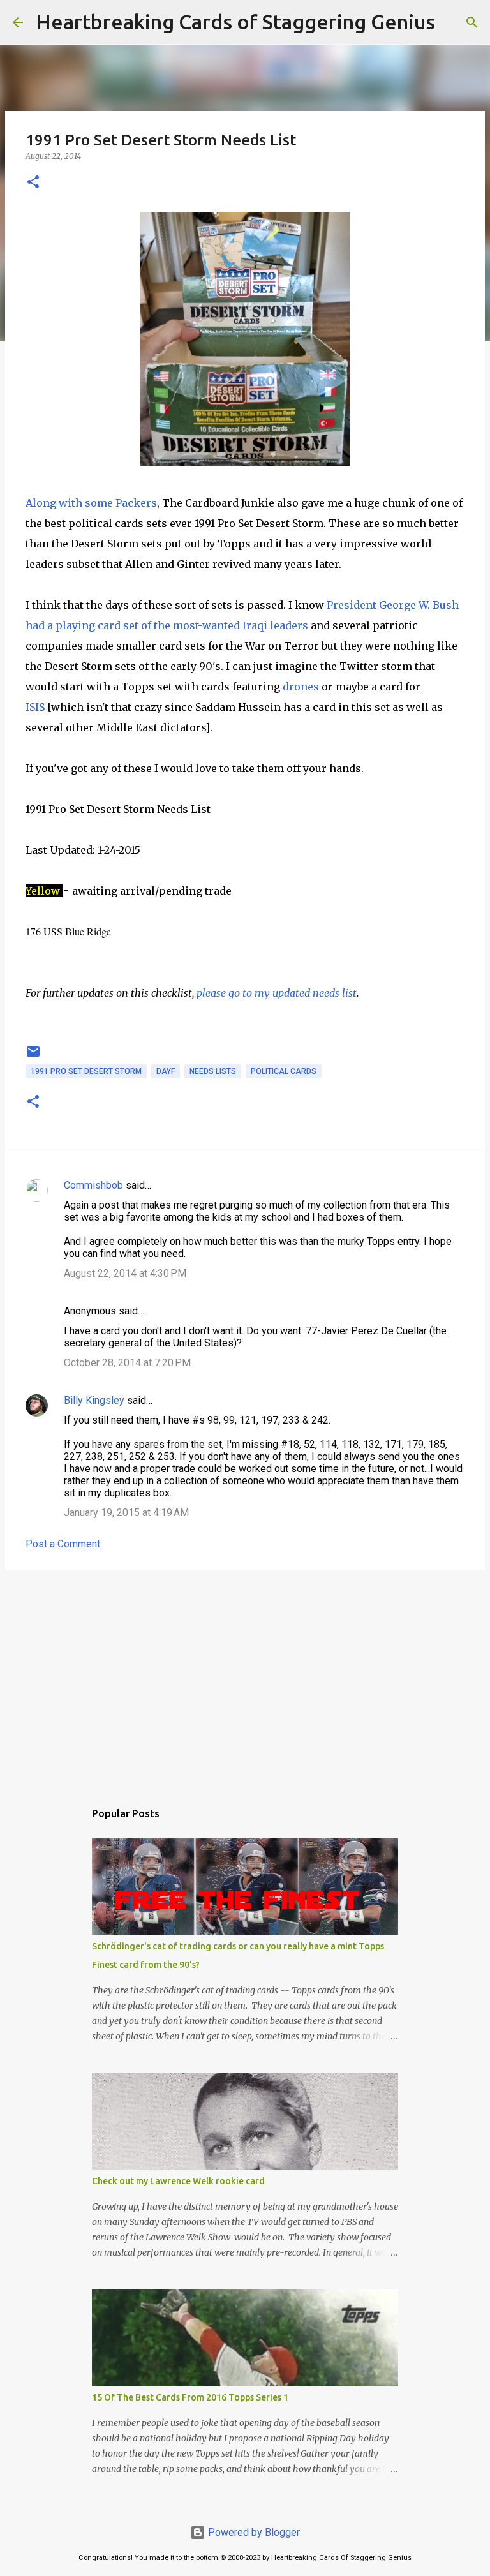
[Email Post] (33, 1057)
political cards (284, 1071)
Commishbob (93, 1185)
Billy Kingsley (94, 1400)
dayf (166, 1071)
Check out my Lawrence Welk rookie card (178, 2181)
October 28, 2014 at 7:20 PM (127, 1363)
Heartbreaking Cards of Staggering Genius (235, 22)
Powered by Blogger (253, 2532)
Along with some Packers (91, 503)
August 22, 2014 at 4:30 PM (125, 1273)
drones (301, 687)
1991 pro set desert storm (86, 1071)
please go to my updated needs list (277, 993)
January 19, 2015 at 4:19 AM (126, 1513)
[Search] (453, 22)
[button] (33, 183)
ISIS (35, 707)
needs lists (213, 1071)
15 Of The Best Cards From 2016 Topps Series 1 (190, 2397)
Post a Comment (63, 1544)
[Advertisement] (245, 1679)
